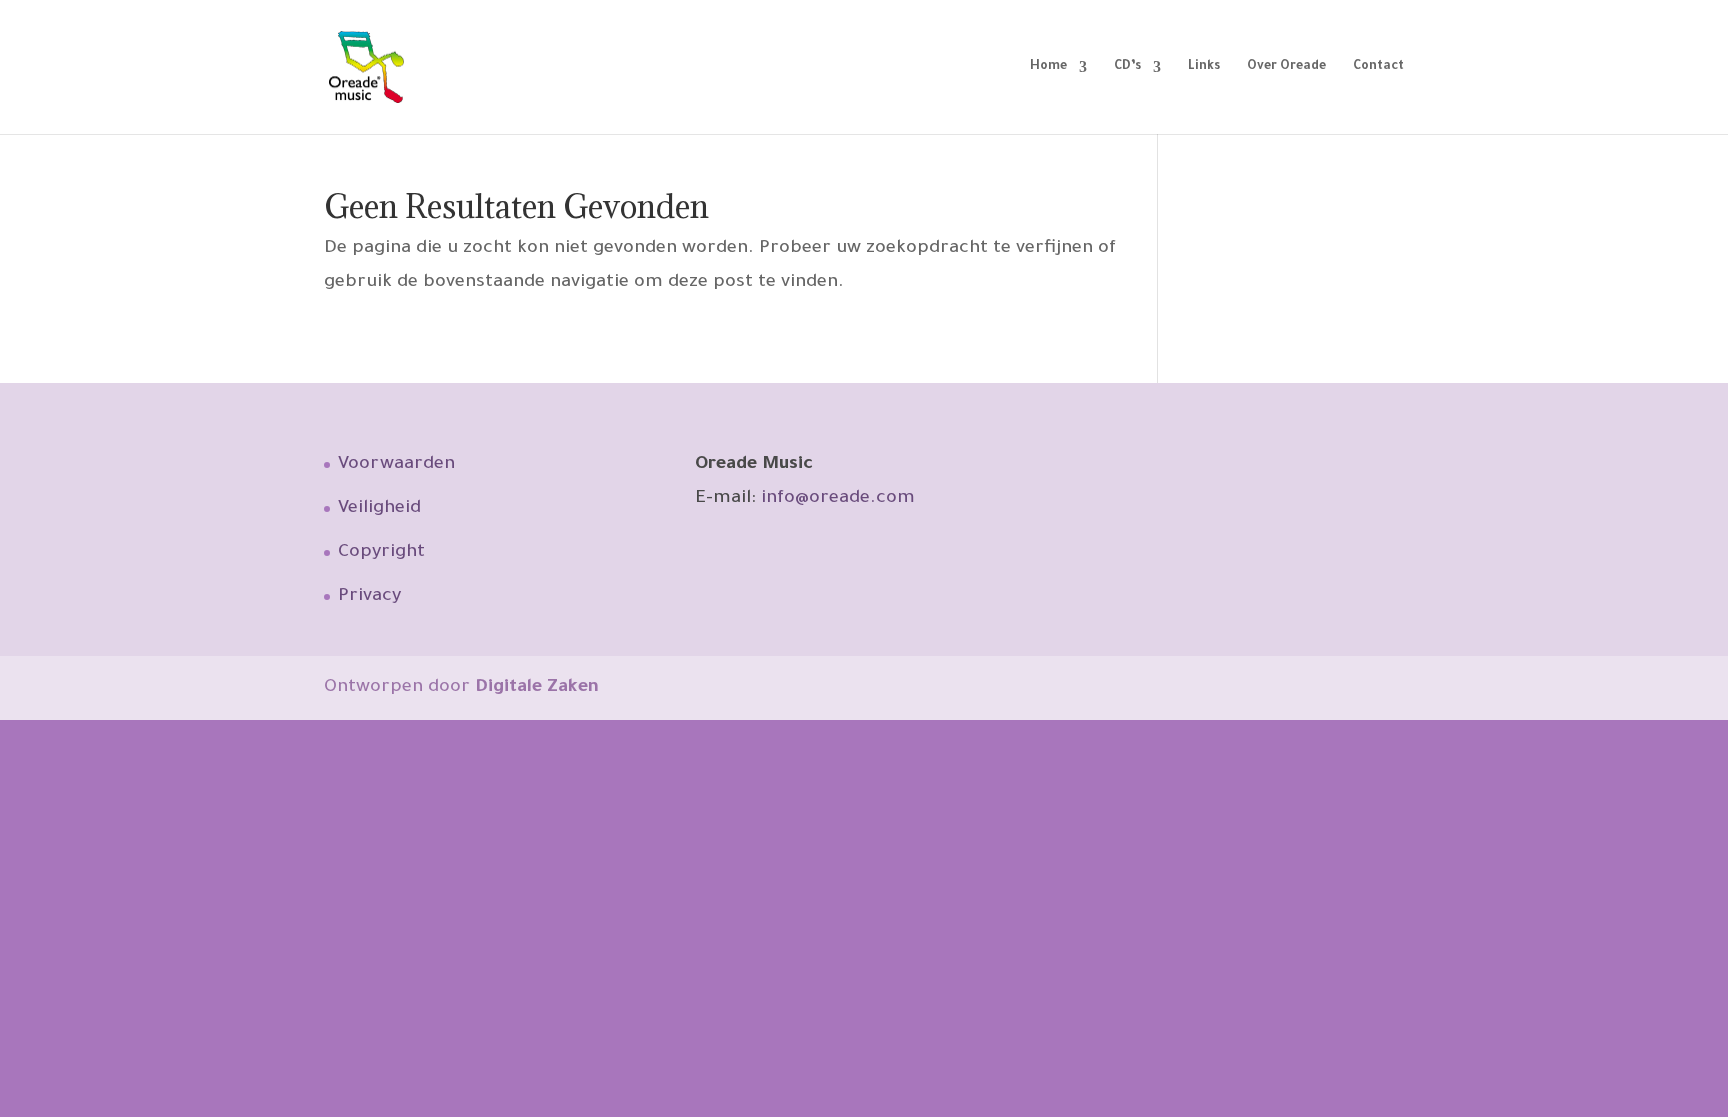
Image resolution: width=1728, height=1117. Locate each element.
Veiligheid (379, 509)
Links (1204, 67)
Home (1048, 67)
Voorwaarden (396, 465)
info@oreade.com (838, 499)
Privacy (369, 597)
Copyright (381, 553)
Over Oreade (1286, 67)
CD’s (1127, 67)
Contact (1378, 67)
